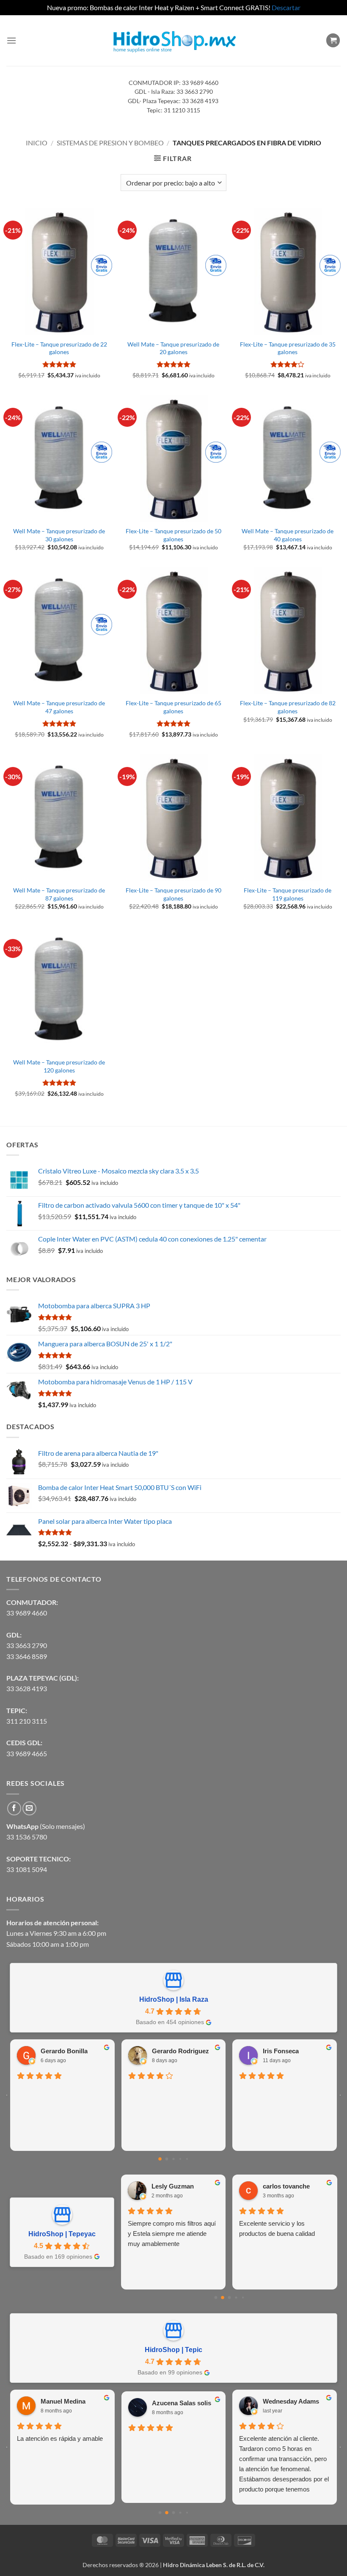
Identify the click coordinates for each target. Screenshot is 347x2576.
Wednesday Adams (291, 2401)
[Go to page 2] (173, 2159)
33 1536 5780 (27, 1837)
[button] (11, 40)
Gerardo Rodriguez (180, 2051)
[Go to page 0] (160, 2159)
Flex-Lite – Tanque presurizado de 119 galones (288, 894)
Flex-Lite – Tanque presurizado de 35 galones (288, 348)
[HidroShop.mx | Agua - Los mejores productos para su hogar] (174, 40)
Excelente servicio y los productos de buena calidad (277, 2228)
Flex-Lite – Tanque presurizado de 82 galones (288, 707)
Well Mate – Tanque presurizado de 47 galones (59, 707)
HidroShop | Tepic (173, 2350)
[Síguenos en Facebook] (14, 1808)
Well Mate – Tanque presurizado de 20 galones (173, 348)
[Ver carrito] (333, 40)
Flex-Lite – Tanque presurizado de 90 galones (173, 894)
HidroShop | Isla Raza (174, 1999)
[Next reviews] (340, 2095)
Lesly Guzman (173, 2186)
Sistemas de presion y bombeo (110, 143)
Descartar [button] (286, 7)
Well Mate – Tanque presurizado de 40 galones (288, 535)
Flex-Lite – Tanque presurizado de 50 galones (173, 535)
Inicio (37, 143)
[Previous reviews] (7, 2095)
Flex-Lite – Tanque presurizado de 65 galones (173, 707)
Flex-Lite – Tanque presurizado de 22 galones (59, 348)
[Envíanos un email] (29, 1808)
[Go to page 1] (167, 2159)
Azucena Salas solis (182, 2403)
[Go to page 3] (180, 2159)
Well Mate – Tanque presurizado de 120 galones (59, 1066)
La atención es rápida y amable (60, 2438)
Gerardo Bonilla (64, 2051)
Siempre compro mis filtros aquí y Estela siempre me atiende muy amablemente (172, 2234)
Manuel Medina (63, 2401)
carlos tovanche (286, 2186)
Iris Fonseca (281, 2051)
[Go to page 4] (187, 2159)
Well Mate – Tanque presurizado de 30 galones (59, 535)
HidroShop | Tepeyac (62, 2234)
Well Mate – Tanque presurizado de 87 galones (59, 894)
